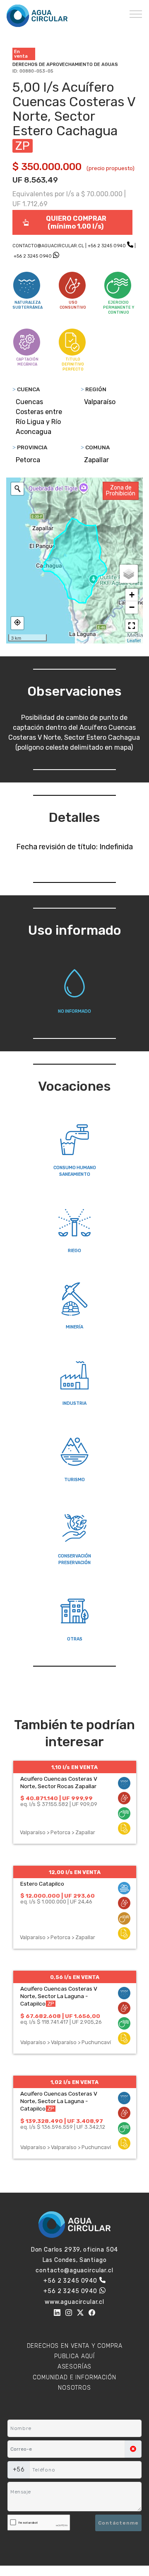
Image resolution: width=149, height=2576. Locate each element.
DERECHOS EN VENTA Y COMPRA (75, 2346)
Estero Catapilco (42, 1884)
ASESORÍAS (75, 2367)
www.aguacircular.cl (74, 2302)
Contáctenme (118, 2523)
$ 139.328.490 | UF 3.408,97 (62, 2121)
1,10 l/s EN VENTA (74, 1767)
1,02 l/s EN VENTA (74, 2082)
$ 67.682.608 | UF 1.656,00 (60, 2016)
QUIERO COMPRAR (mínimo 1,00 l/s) (76, 222)
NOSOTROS (74, 2388)
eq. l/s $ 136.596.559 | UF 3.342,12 (63, 2127)
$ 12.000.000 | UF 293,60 (58, 1896)
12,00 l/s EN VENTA (75, 1872)
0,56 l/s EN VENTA (75, 1977)
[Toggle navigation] (136, 14)
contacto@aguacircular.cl (74, 2270)
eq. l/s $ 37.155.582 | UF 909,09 (59, 1804)
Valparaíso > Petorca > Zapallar (58, 1832)
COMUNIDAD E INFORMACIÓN (74, 2377)
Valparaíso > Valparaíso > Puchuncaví (66, 2042)
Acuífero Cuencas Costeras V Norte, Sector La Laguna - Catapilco (59, 1996)
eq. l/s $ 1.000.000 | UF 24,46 (56, 1902)
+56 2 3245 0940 (107, 246)
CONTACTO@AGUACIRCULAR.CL (48, 246)
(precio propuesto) (111, 168)
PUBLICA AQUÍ (74, 2356)
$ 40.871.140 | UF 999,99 (56, 1798)
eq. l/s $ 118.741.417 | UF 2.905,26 (61, 2022)
